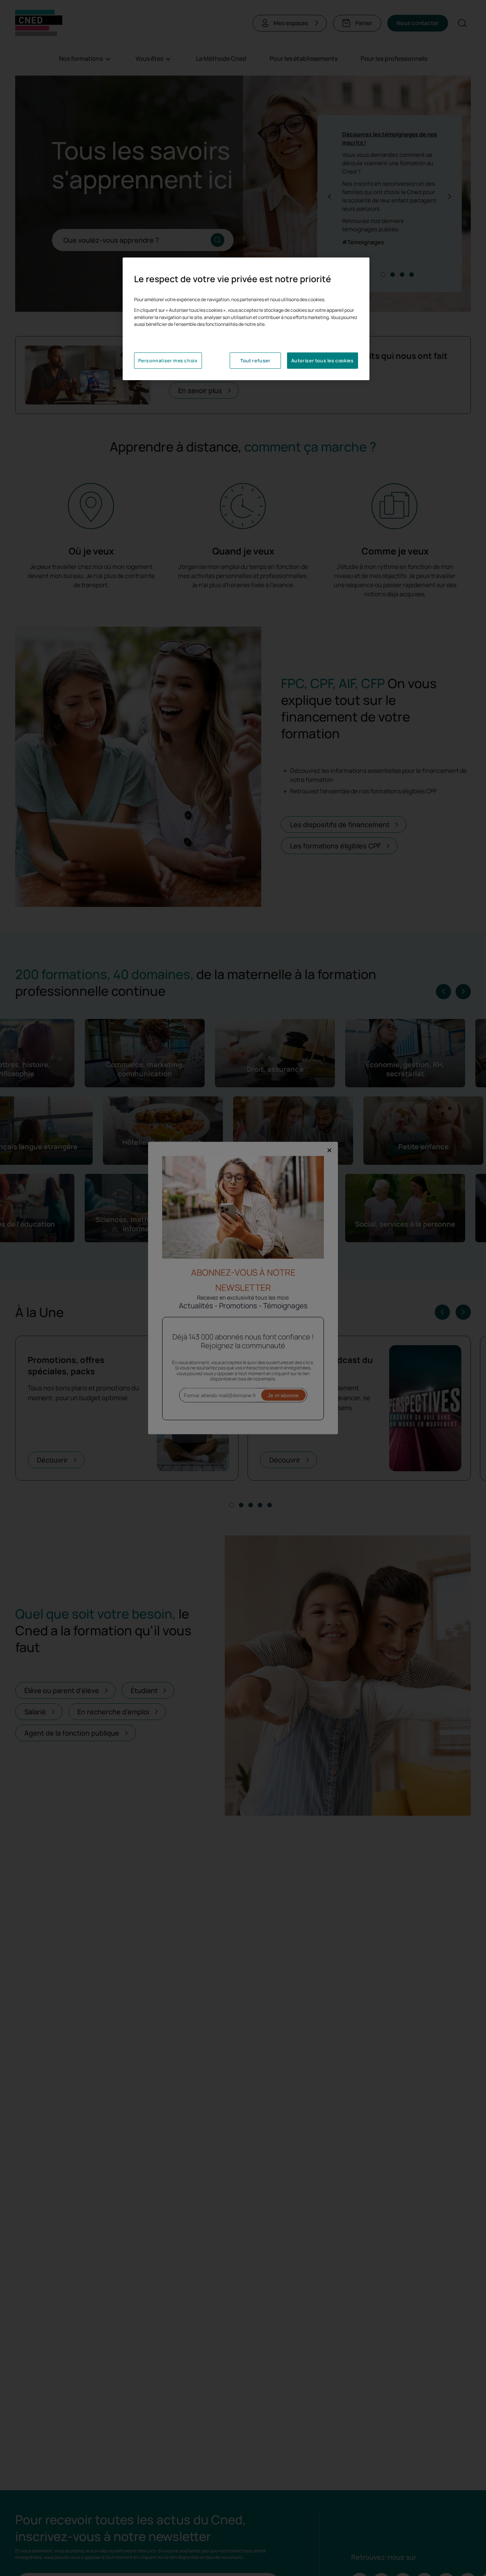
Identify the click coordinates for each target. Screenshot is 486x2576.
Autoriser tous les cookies (323, 361)
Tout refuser (255, 361)
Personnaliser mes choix (168, 361)
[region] (246, 319)
